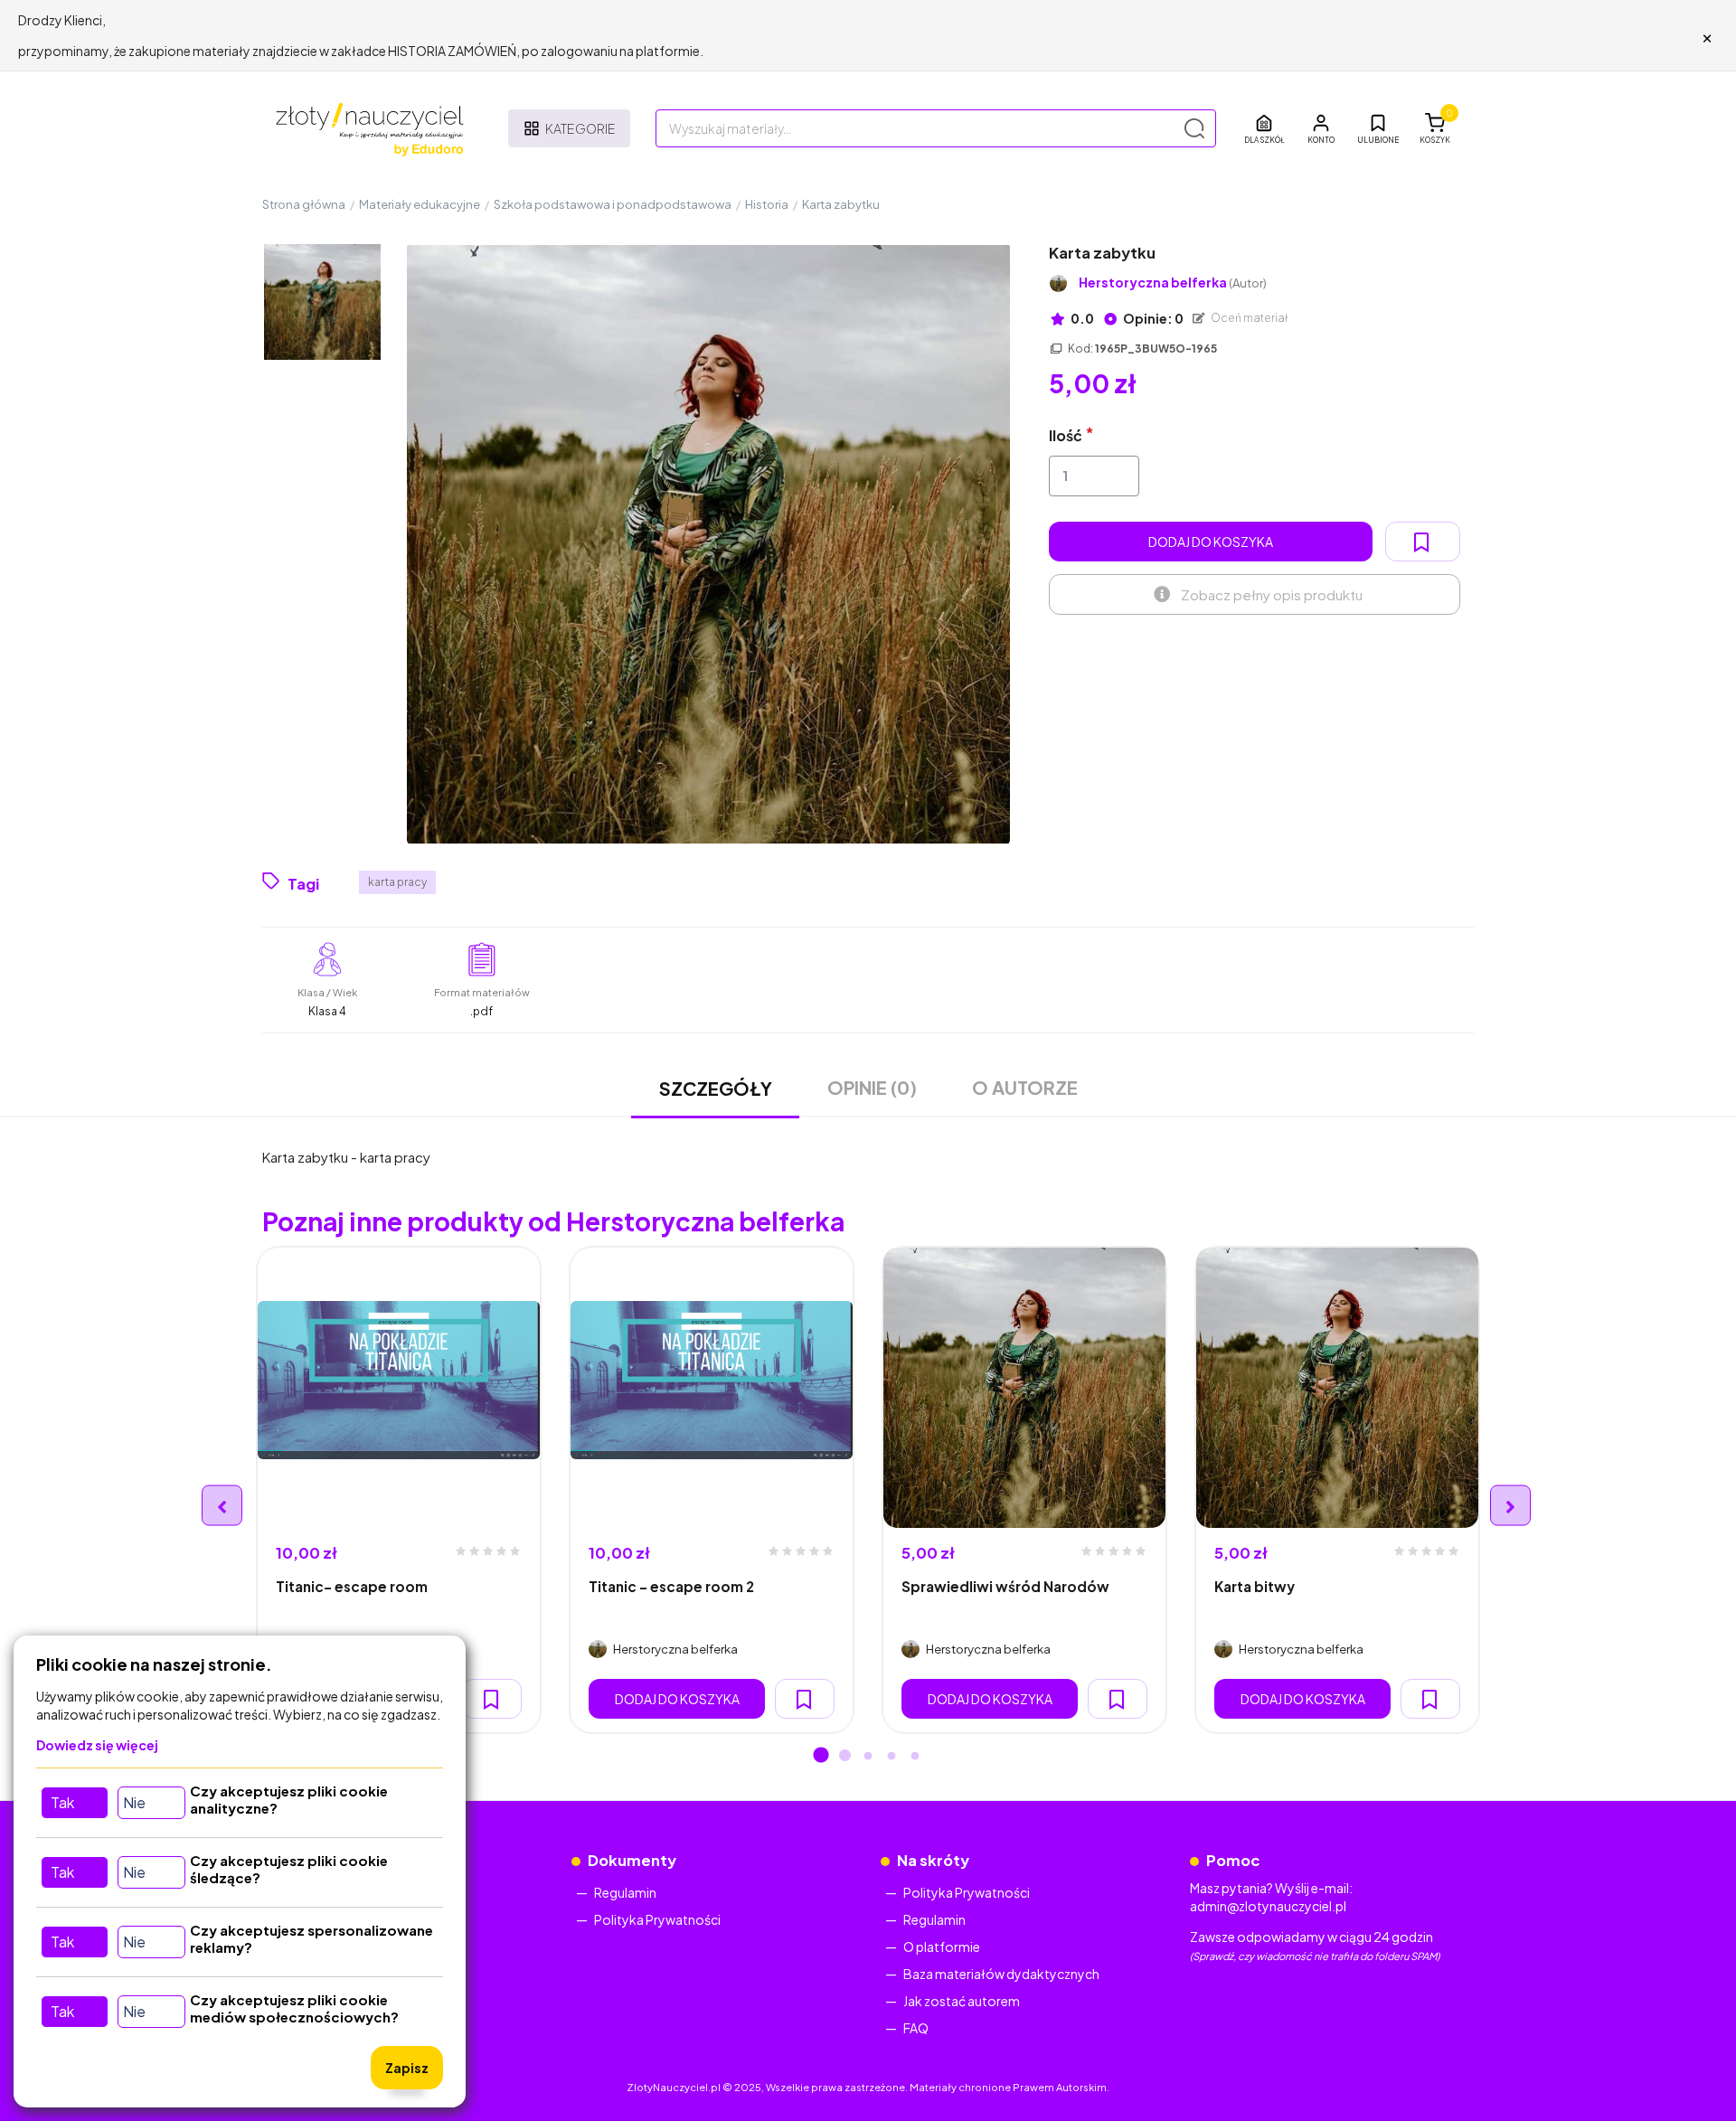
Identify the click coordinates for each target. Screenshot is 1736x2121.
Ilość (1066, 435)
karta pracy (397, 882)
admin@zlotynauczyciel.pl (1268, 1906)
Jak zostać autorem (962, 2001)
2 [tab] (844, 1757)
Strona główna (304, 204)
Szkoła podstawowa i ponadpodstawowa (613, 204)
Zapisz (407, 2068)
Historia (767, 204)
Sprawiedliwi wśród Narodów (1005, 1586)
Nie (134, 1802)
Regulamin (625, 1892)
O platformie (942, 1947)
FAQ (916, 2028)
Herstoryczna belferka (1173, 283)
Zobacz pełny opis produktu (1272, 594)
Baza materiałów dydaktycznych (1001, 1974)
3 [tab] (868, 1757)
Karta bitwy (1255, 1586)
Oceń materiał (1249, 318)
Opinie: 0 (1152, 318)
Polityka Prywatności (657, 1919)
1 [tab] (821, 1757)
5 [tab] (915, 1757)
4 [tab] (892, 1757)
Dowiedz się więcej (97, 1745)
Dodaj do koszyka (1211, 542)
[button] (1321, 128)
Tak (62, 1802)
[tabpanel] (399, 1490)
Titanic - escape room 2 (671, 1586)
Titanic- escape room (352, 1586)
